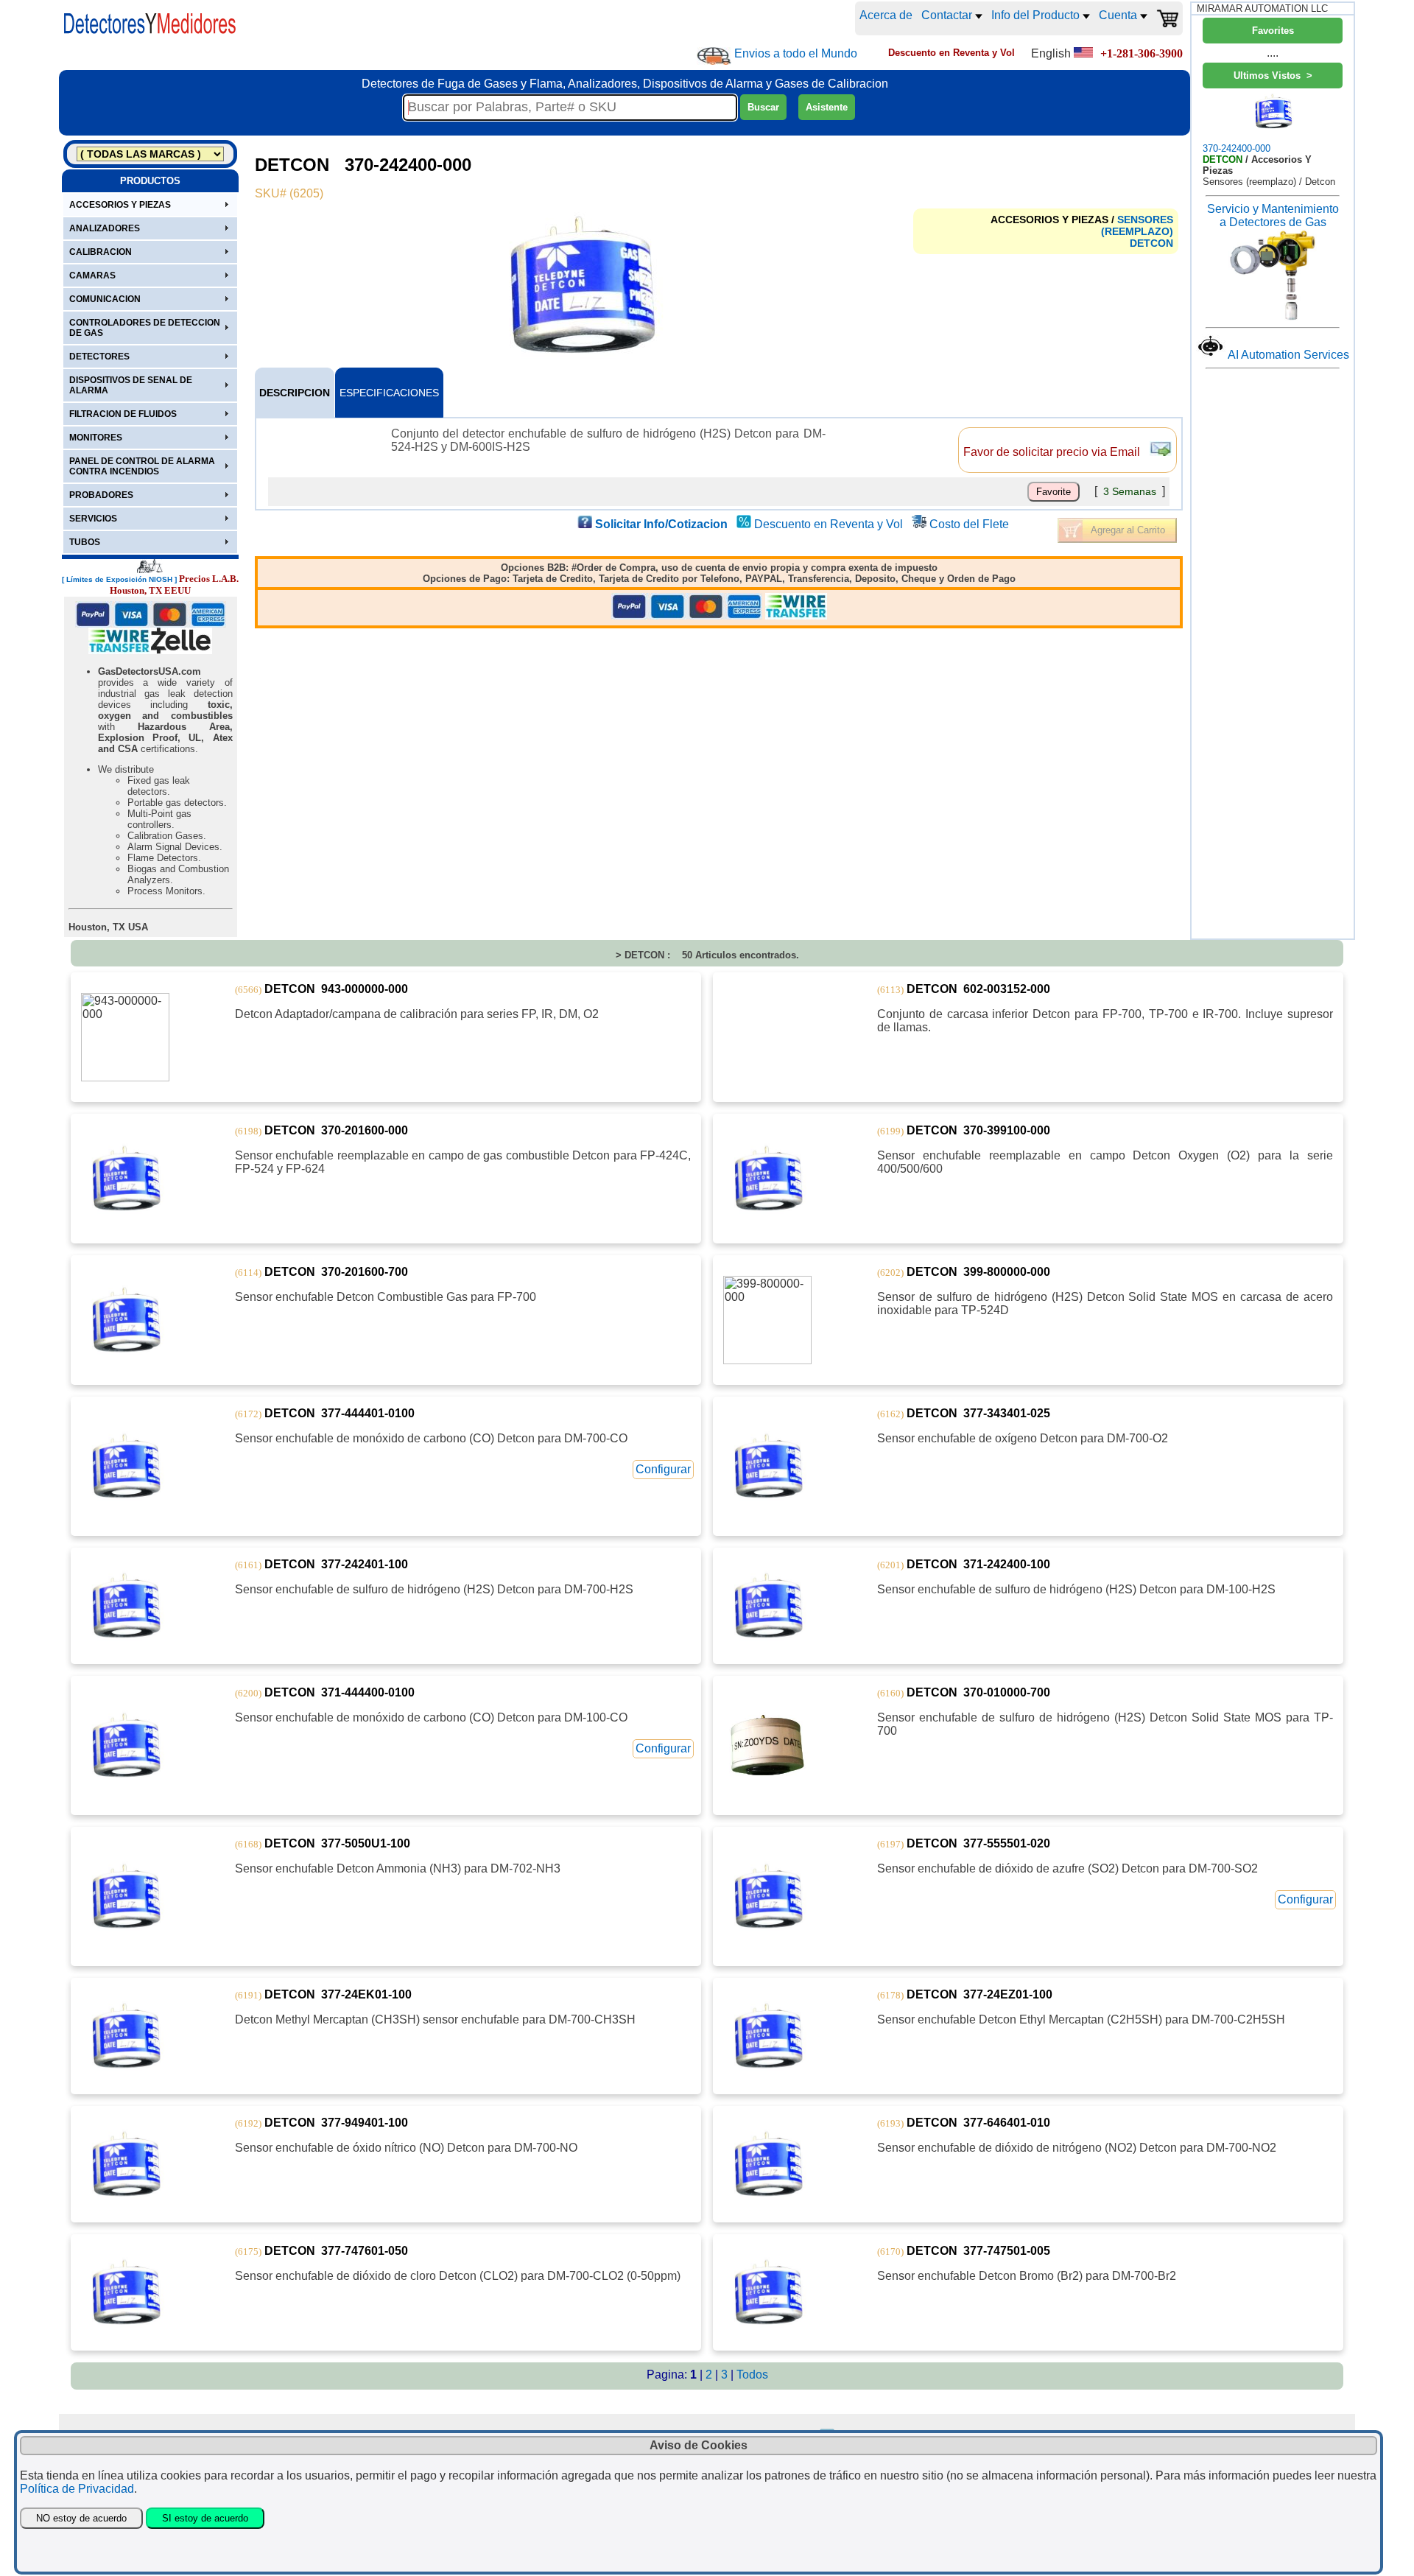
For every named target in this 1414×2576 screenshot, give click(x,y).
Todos (752, 2375)
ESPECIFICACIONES (389, 393)
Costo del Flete (969, 524)
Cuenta (1119, 15)
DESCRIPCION (295, 393)
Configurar (663, 1469)
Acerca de (886, 15)
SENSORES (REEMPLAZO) (1137, 225)
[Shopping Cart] (1167, 18)
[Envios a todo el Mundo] (714, 56)
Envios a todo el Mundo (796, 53)
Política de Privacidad (77, 2489)
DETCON (1151, 243)
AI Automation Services (1288, 355)
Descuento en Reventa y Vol (829, 524)
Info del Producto (1037, 15)
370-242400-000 (1237, 148)
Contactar (948, 15)
